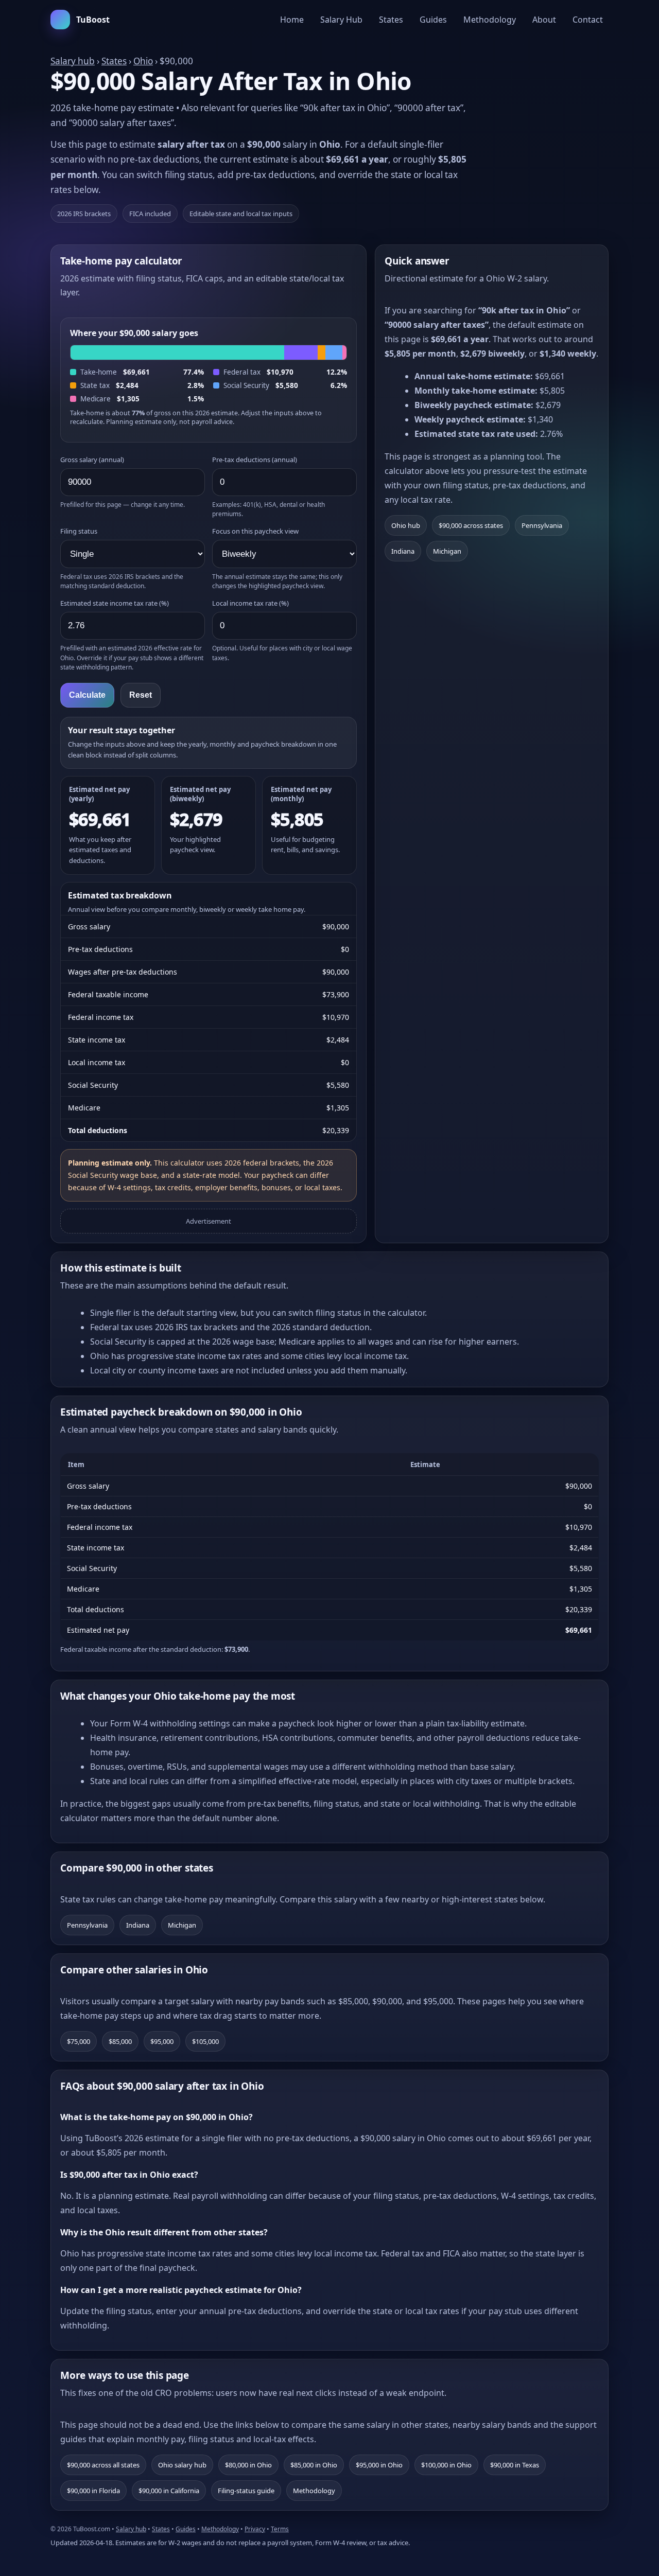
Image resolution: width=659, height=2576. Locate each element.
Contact (588, 20)
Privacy (255, 2529)
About (544, 20)
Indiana (403, 551)
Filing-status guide (246, 2491)
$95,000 (162, 2041)
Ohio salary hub (182, 2465)
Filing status (79, 531)
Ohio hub (406, 525)
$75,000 (79, 2041)
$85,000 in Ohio (314, 2465)
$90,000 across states (471, 525)
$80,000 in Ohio (248, 2465)
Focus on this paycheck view (255, 531)
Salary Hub (341, 20)
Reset (141, 695)
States (391, 20)
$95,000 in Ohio (379, 2465)
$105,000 (205, 2041)
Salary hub (73, 61)
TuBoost (93, 20)
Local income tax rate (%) (250, 603)
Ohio (143, 61)
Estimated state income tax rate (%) (115, 603)
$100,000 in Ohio (446, 2465)
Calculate (87, 695)
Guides (433, 20)
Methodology (490, 20)
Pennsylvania (542, 525)
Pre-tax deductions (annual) (255, 460)
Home (292, 20)
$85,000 (120, 2041)
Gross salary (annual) (92, 460)
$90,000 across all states (103, 2465)
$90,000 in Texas (515, 2465)
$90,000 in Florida (93, 2491)
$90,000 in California (169, 2491)
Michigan (447, 551)
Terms (280, 2529)
